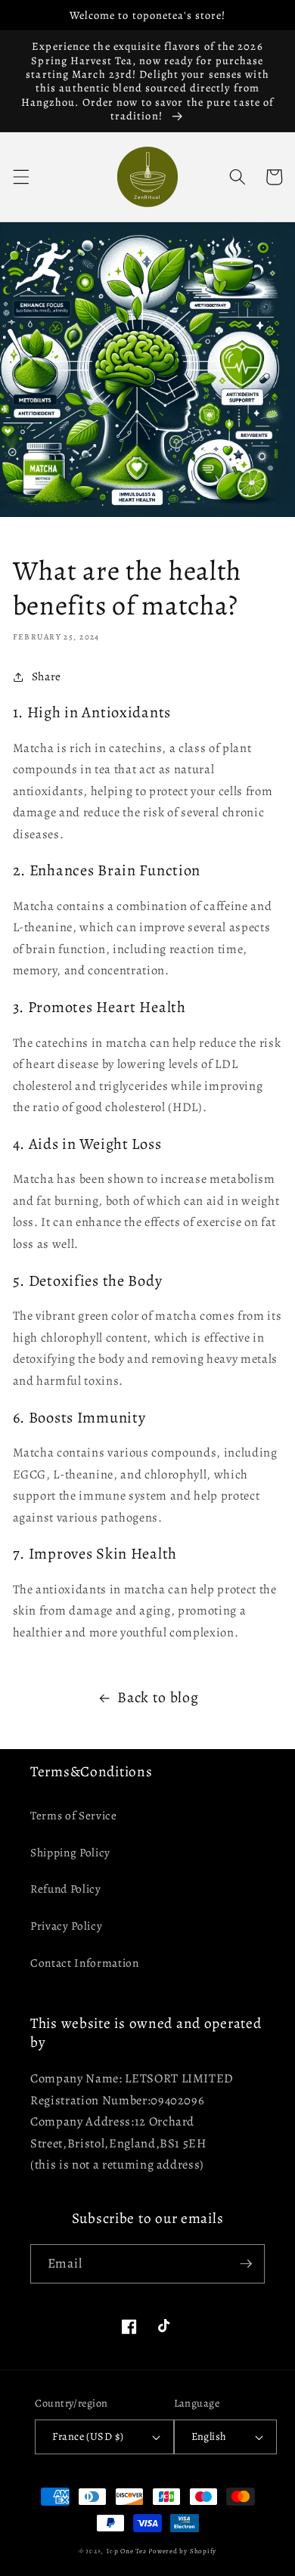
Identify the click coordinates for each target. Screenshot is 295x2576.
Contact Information (85, 1963)
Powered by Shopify (182, 2551)
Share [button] (47, 676)
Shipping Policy (70, 1852)
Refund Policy (66, 1889)
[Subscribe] (246, 2264)
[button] (20, 177)
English (209, 2436)
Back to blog (158, 1697)
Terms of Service (74, 1815)
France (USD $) (88, 2436)
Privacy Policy (66, 1926)
